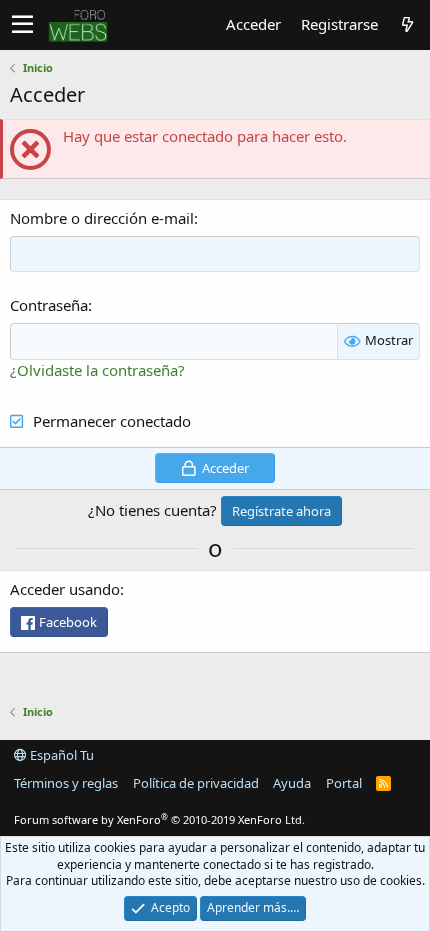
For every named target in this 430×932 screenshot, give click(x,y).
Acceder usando (65, 589)
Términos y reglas (66, 783)
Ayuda (292, 783)
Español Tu (60, 755)
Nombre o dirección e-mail (102, 218)
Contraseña (49, 305)
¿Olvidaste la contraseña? (97, 370)
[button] (22, 25)
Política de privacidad (196, 783)
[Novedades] (407, 24)
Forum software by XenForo (159, 819)
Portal (344, 783)
